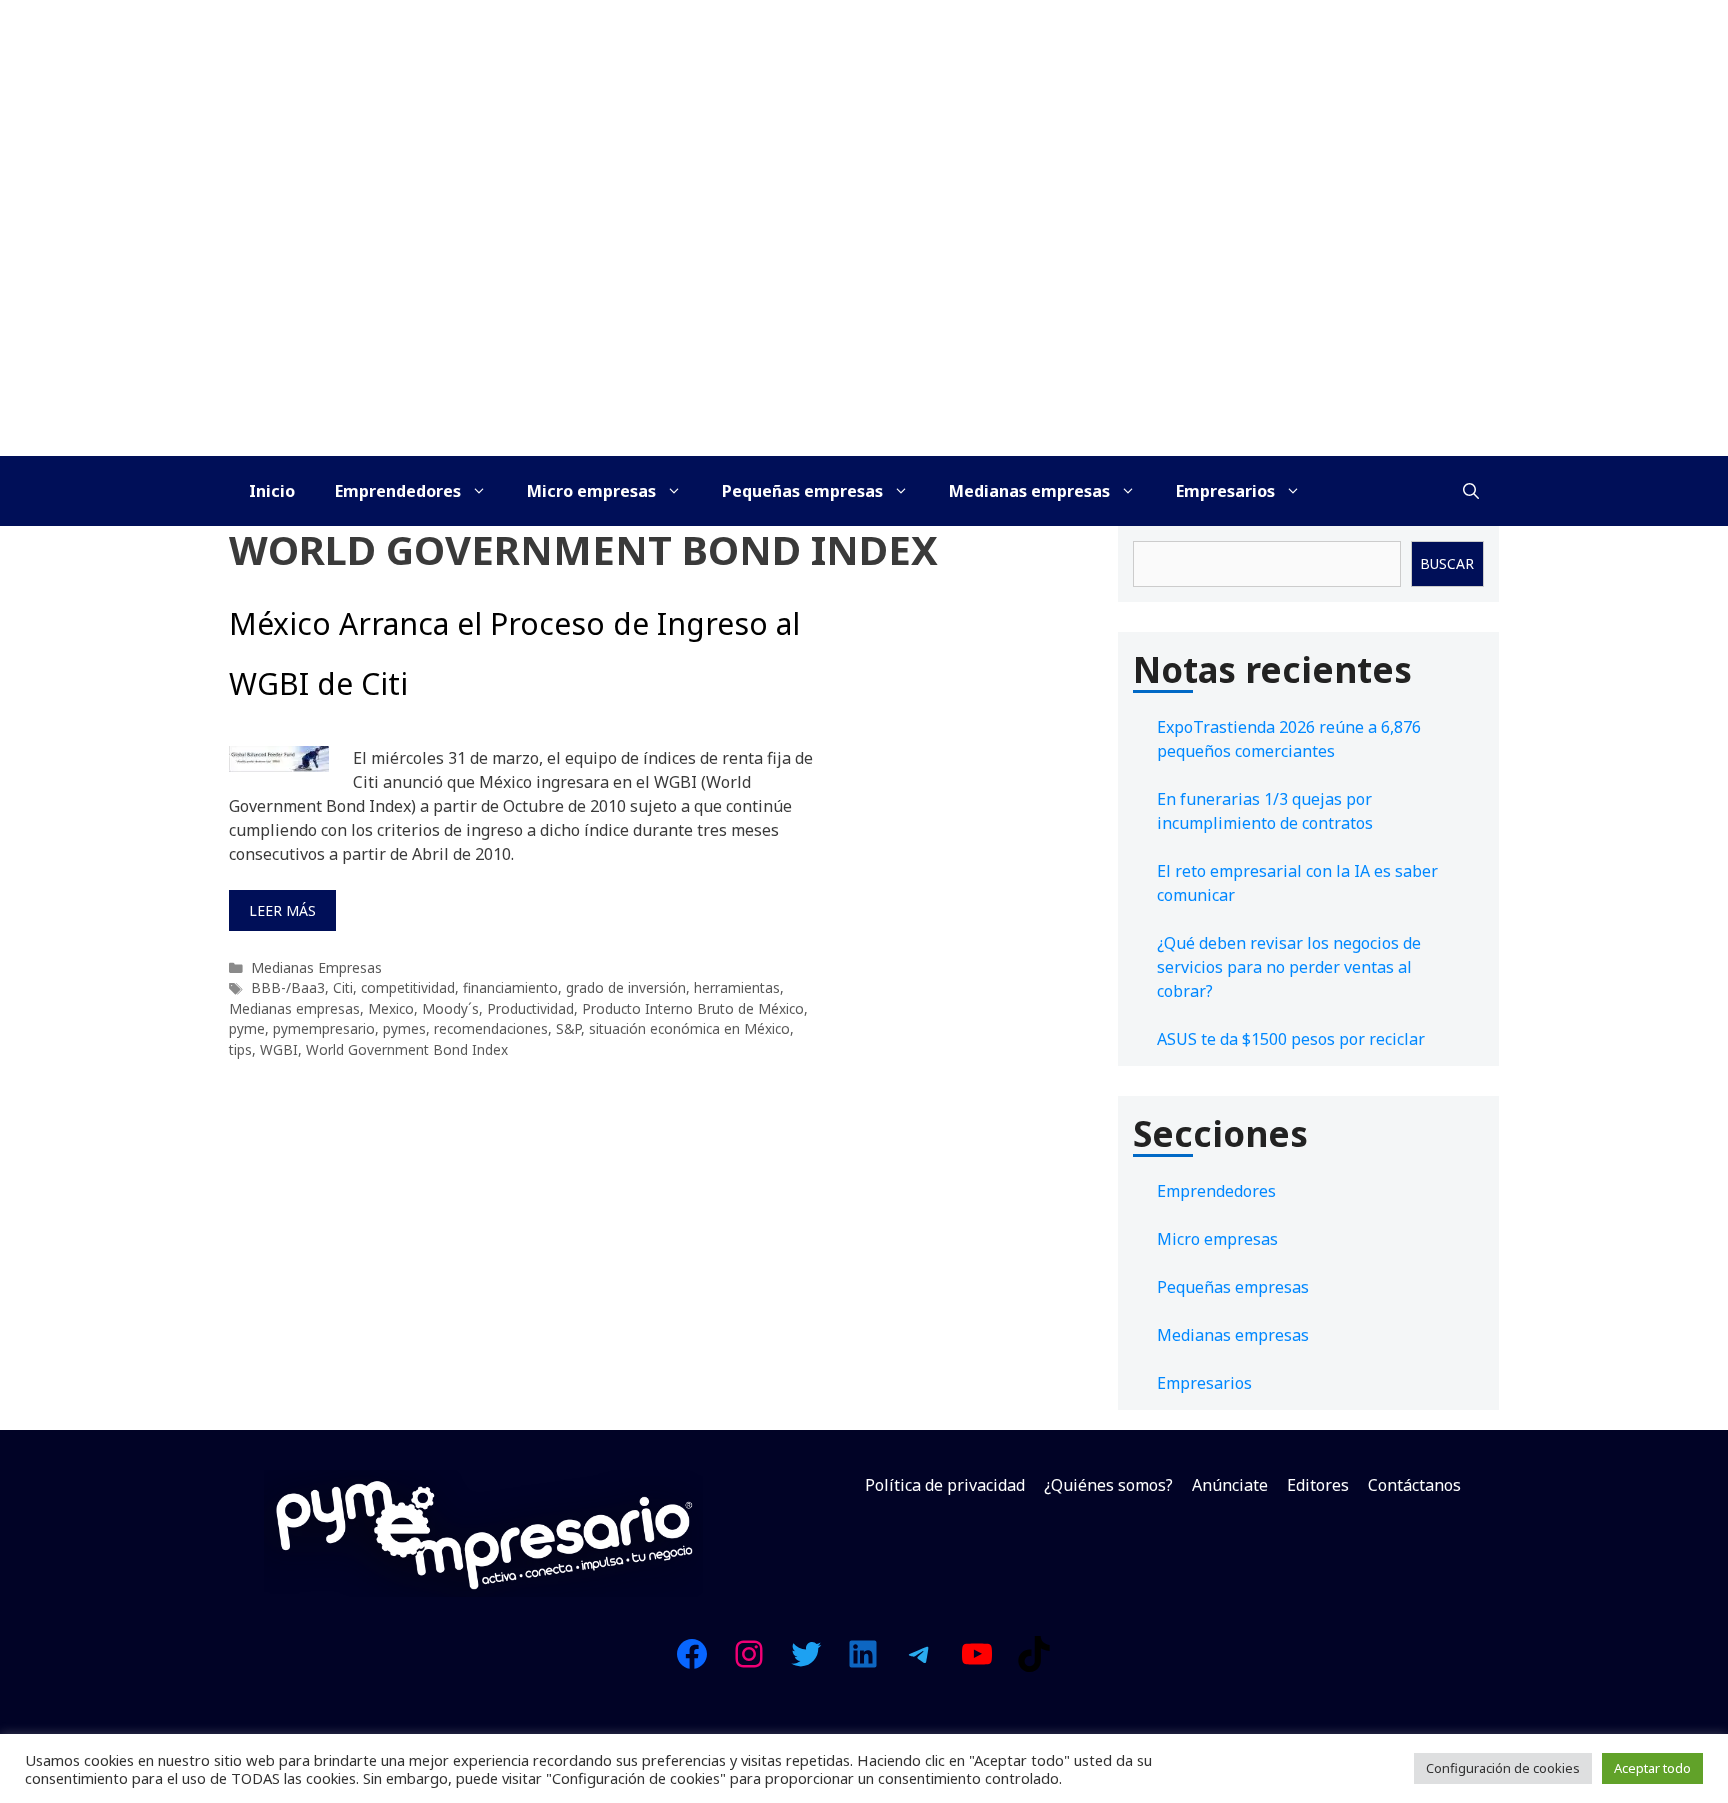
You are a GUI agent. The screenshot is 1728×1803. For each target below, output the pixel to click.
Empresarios (1225, 491)
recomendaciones (491, 1028)
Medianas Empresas (316, 967)
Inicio (272, 491)
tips (240, 1049)
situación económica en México (689, 1028)
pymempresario (324, 1028)
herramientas (737, 987)
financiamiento (510, 987)
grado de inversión (626, 987)
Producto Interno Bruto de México (693, 1008)
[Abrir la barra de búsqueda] (1471, 491)
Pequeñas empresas (802, 491)
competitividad (408, 987)
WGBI (279, 1049)
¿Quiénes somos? (1108, 1485)
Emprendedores (398, 491)
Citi (343, 987)
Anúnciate (1230, 1485)
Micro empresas (591, 491)
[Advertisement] (864, 306)
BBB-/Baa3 (288, 987)
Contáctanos (1414, 1485)
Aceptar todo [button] (1652, 1768)
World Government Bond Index (407, 1049)
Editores (1318, 1485)
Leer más (282, 910)
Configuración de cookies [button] (1503, 1768)
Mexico (391, 1008)
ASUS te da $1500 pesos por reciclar (1291, 1039)
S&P (568, 1028)
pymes (404, 1028)
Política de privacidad (945, 1485)
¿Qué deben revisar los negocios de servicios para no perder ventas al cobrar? (1289, 967)
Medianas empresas (1029, 491)
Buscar (1447, 563)
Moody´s (450, 1008)
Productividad (530, 1008)
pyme (247, 1028)
